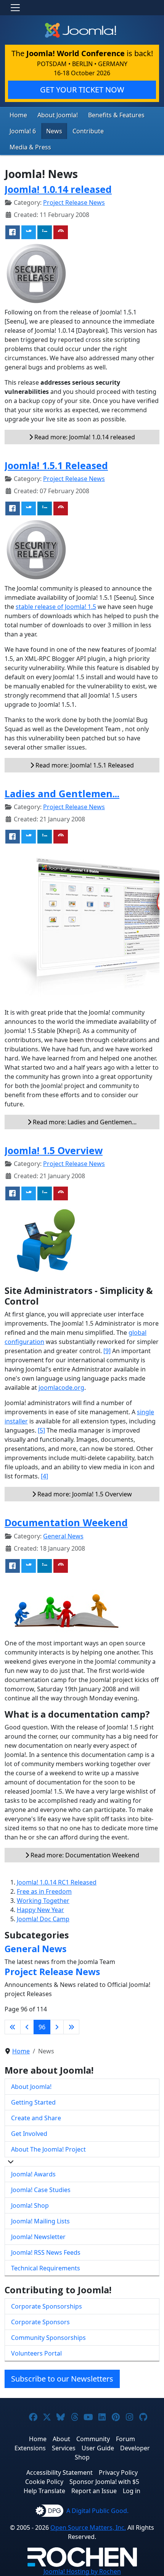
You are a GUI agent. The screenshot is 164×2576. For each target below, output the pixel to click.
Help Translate (44, 2491)
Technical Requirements (46, 2268)
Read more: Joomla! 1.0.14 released (84, 437)
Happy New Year (40, 1910)
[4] (44, 1476)
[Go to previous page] (27, 2027)
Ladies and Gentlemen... (62, 793)
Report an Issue (94, 2491)
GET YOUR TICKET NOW (82, 90)
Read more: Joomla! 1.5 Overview (84, 1494)
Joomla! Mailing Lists (40, 2221)
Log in (132, 2491)
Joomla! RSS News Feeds (46, 2252)
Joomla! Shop (30, 2205)
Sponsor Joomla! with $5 (104, 2482)
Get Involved (29, 2134)
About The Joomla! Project (48, 2149)
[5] (41, 1430)
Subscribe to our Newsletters (62, 2379)
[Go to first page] (13, 2027)
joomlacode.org (61, 1388)
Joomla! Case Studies (41, 2190)
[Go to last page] (71, 2027)
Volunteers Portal (36, 2353)
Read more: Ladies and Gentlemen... (84, 1122)
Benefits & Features (116, 115)
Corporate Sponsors (40, 2322)
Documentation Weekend (66, 1522)
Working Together (43, 1901)
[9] (107, 1351)
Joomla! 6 (23, 131)
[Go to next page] (57, 2027)
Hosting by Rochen (82, 2571)
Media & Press (30, 147)
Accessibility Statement (59, 2472)
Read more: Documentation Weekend (84, 1855)
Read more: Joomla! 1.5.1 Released (84, 765)
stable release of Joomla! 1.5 (56, 607)
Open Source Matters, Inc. (88, 2527)
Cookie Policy (44, 2482)
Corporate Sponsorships (47, 2306)
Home (18, 115)
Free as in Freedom (44, 1891)
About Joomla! (58, 115)
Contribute (88, 131)
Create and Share (36, 2118)
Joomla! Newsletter (38, 2237)
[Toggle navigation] (15, 8)
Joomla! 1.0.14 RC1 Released (57, 1882)
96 (42, 2027)
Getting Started (33, 2102)
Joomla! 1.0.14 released (58, 189)
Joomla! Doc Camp (43, 1919)
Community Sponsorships (48, 2338)
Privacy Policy (118, 2472)
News (54, 131)
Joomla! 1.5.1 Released (56, 465)
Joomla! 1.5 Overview (54, 1150)
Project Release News (74, 202)
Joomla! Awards (33, 2174)
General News (63, 1536)
